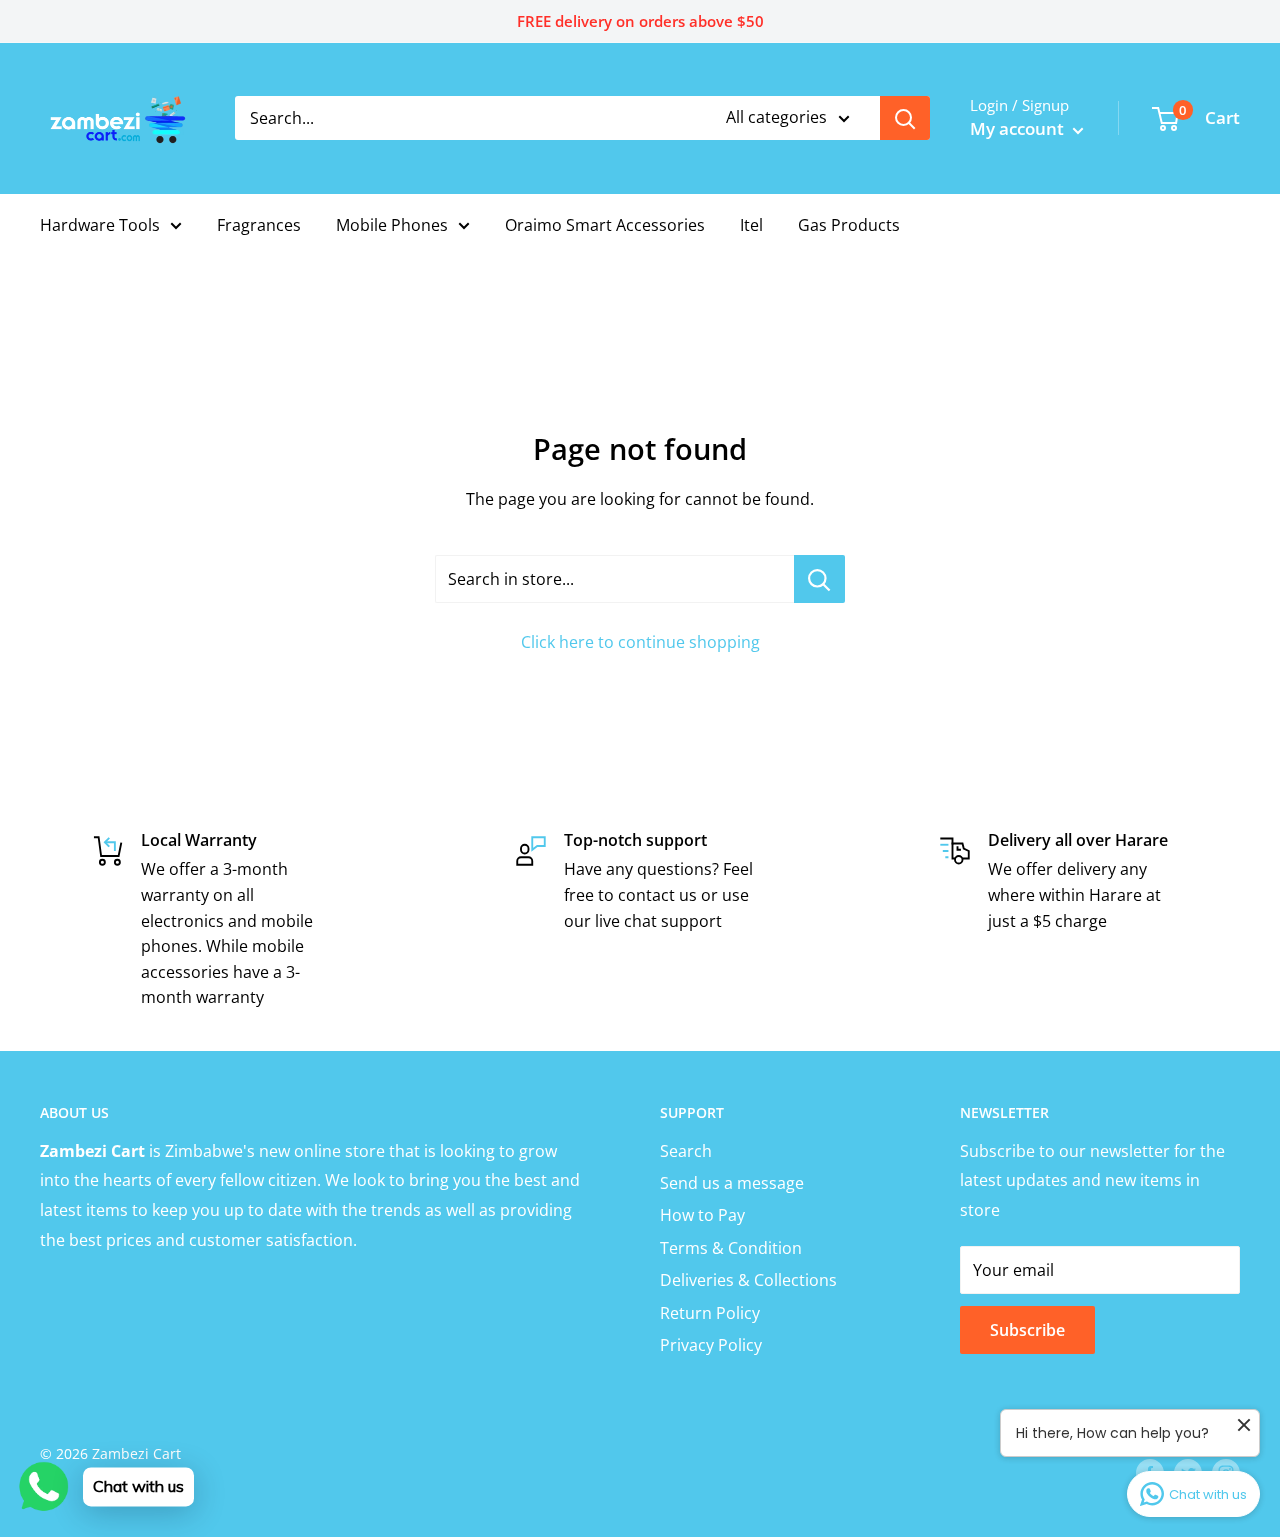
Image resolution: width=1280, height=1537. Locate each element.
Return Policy (710, 1313)
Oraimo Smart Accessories (605, 225)
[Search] (905, 118)
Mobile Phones (392, 225)
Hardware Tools (100, 225)
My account (1019, 128)
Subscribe (1027, 1330)
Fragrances (259, 225)
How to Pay (702, 1215)
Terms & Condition (731, 1248)
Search (686, 1151)
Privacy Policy (711, 1345)
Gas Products (849, 225)
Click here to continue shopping (640, 642)
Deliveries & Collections (748, 1280)
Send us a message (732, 1183)
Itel (751, 225)
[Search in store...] (819, 579)
